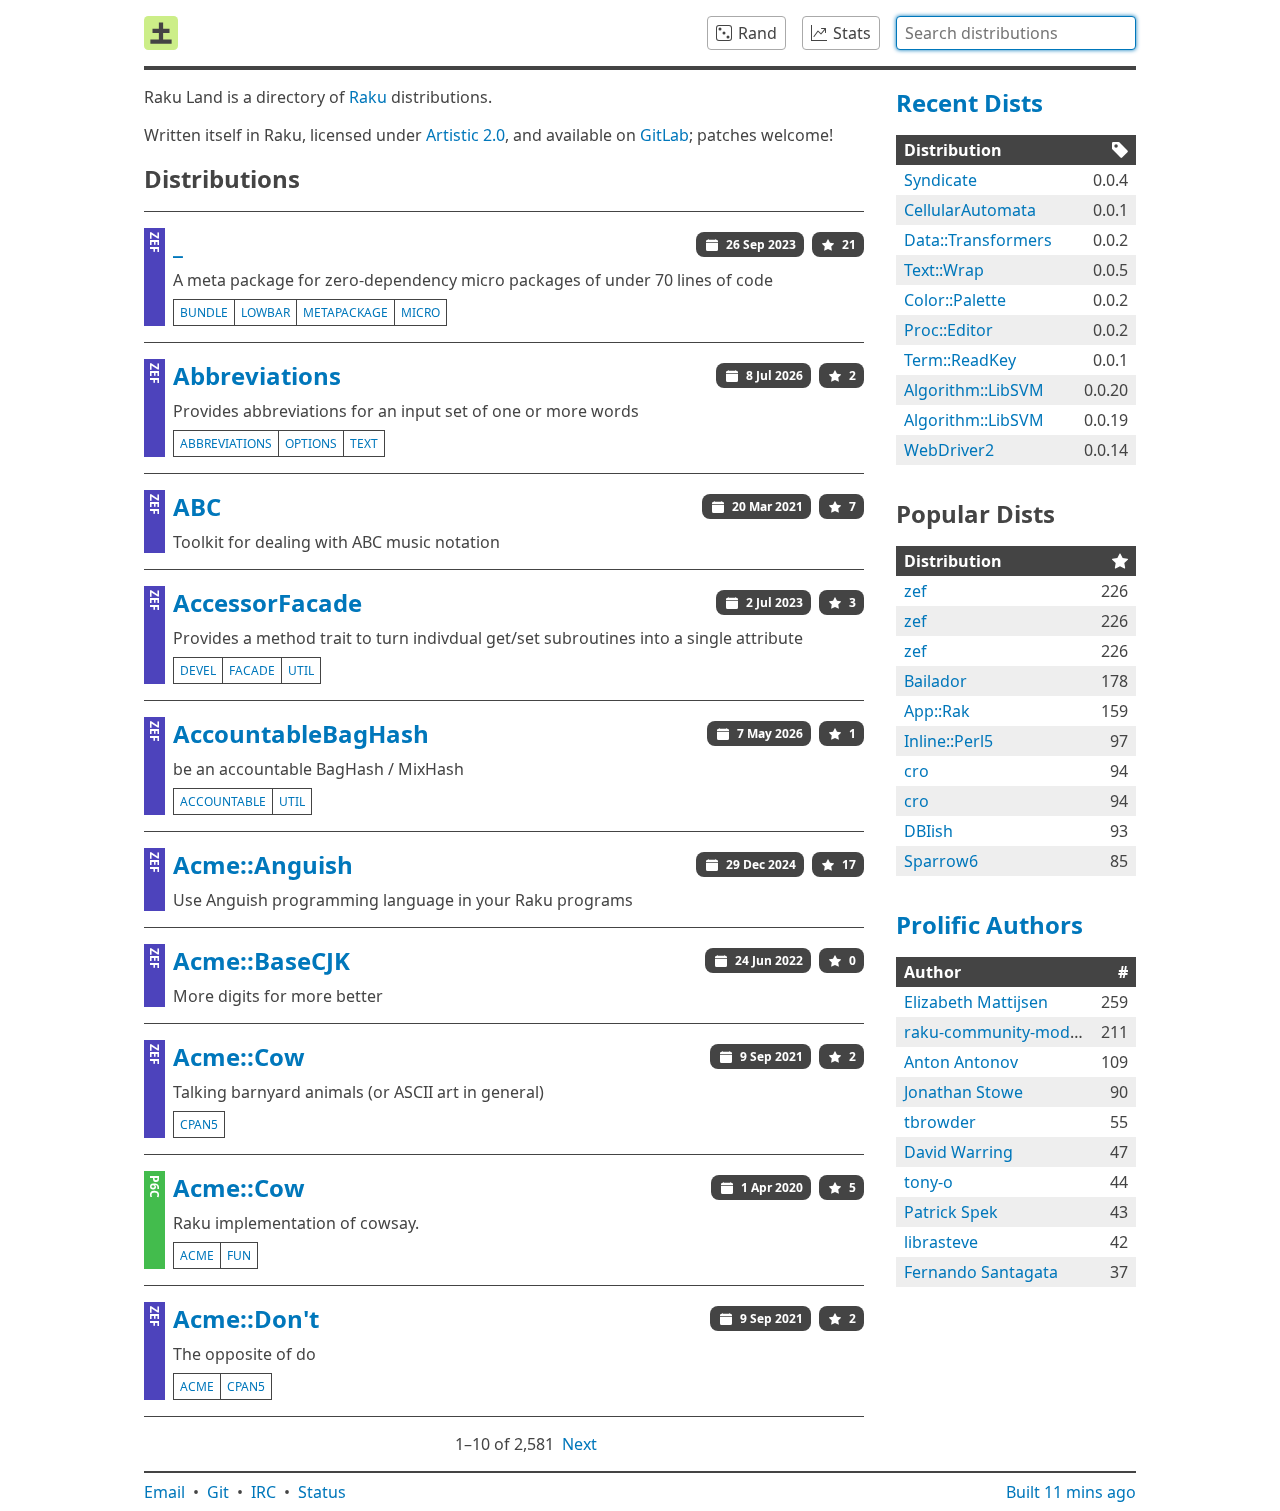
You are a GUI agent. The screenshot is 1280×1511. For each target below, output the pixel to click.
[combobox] (1016, 33)
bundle (204, 312)
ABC (197, 506)
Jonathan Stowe (963, 1092)
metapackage (345, 312)
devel (198, 670)
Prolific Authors (989, 924)
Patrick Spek (951, 1212)
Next (579, 1444)
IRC (263, 1492)
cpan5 (199, 1124)
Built (1071, 1492)
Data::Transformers (978, 240)
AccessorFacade (267, 602)
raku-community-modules (1002, 1032)
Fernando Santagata (981, 1272)
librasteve (941, 1242)
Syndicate (940, 180)
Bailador (935, 681)
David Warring (958, 1152)
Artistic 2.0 (465, 135)
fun (239, 1255)
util (301, 670)
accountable (223, 801)
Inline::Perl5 (948, 741)
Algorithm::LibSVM (974, 390)
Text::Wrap (944, 270)
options (311, 443)
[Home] (161, 33)
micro (420, 312)
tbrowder (940, 1122)
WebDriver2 (949, 450)
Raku (368, 97)
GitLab (664, 135)
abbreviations (226, 443)
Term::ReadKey (960, 360)
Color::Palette (955, 300)
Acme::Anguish (263, 864)
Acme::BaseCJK (261, 960)
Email (164, 1492)
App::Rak (937, 711)
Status (322, 1492)
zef (915, 591)
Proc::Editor (948, 330)
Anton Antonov (961, 1062)
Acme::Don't (246, 1318)
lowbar (265, 312)
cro (916, 771)
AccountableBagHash (301, 733)
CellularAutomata (970, 210)
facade (252, 670)
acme (197, 1255)
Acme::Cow (239, 1056)
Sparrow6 (941, 861)
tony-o (928, 1182)
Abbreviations (257, 375)
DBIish (928, 831)
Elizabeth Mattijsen (976, 1002)
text (364, 443)
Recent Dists (969, 102)
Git (218, 1492)
